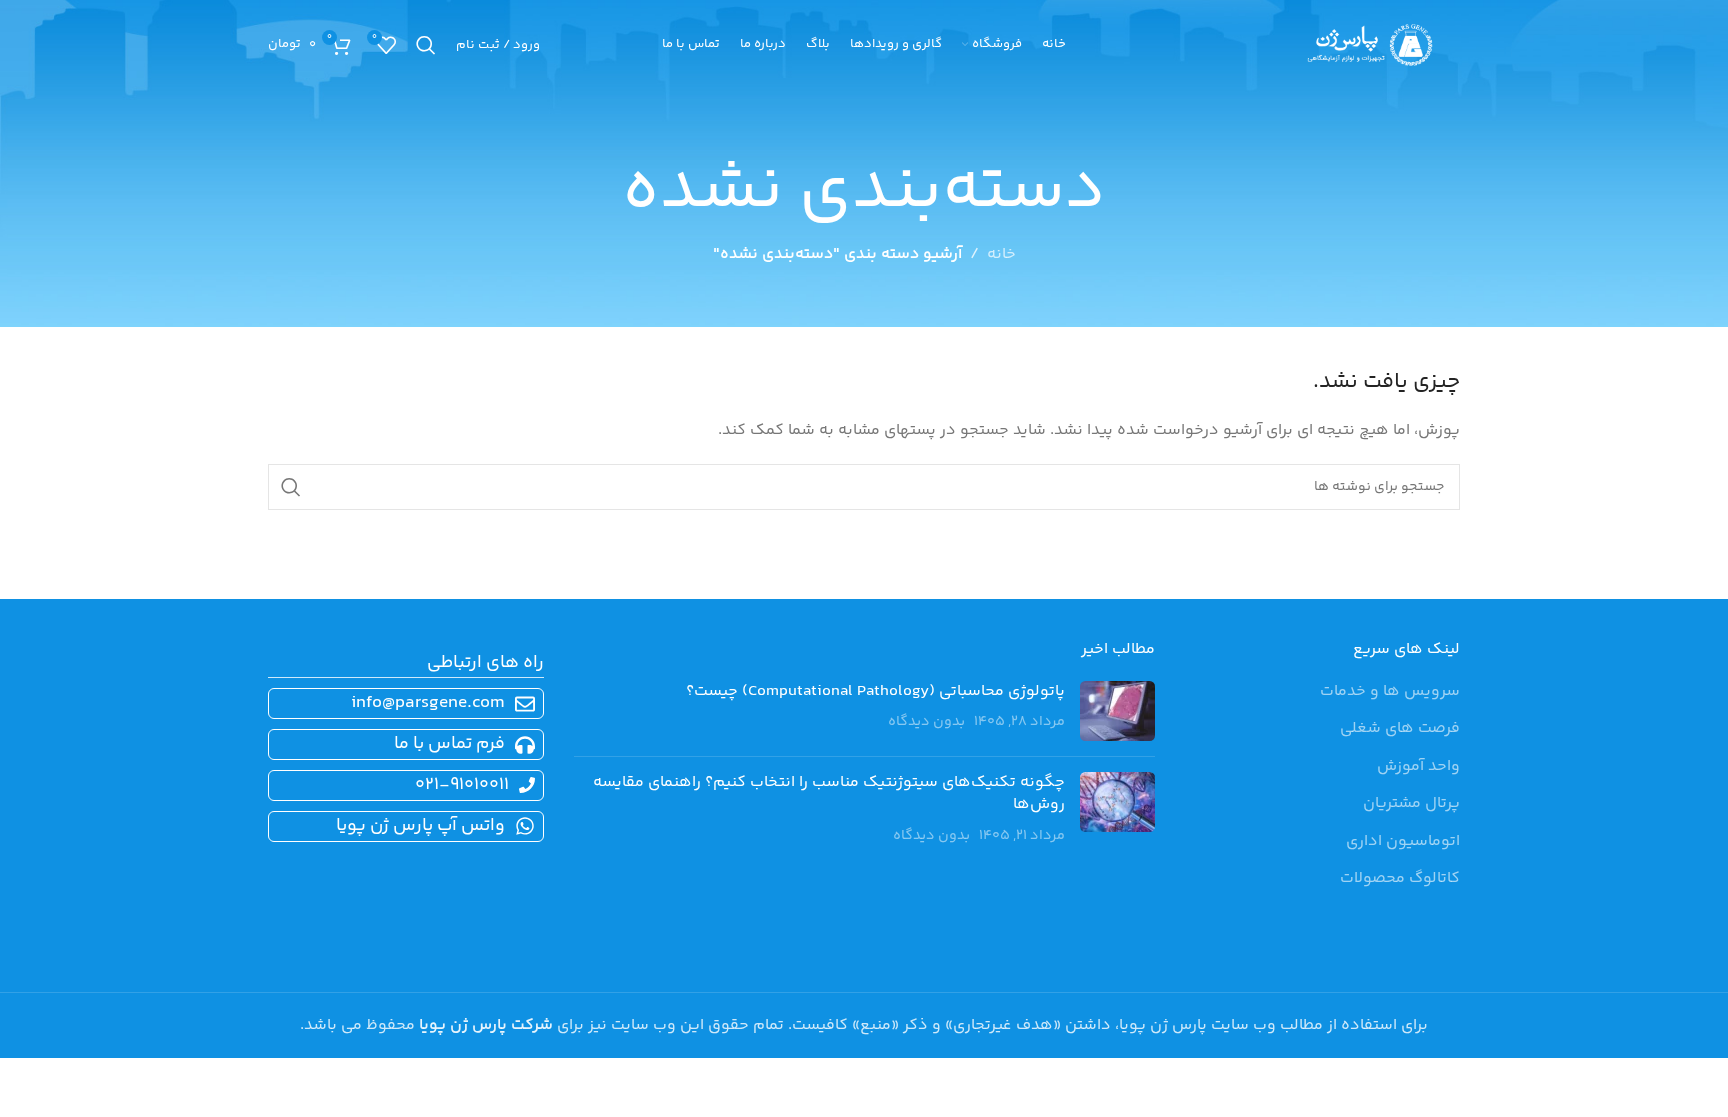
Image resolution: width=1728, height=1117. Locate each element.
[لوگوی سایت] (1370, 45)
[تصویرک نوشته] (1117, 711)
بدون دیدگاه (926, 722)
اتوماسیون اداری (1403, 842)
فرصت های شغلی (1400, 729)
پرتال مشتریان (1411, 804)
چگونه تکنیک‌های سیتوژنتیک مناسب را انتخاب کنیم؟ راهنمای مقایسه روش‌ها (829, 793)
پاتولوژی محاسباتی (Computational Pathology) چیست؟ (875, 691)
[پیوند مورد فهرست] (402, 744)
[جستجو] (426, 45)
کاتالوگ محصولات (1400, 879)
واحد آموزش (1418, 767)
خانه (1001, 254)
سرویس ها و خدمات (1390, 692)
